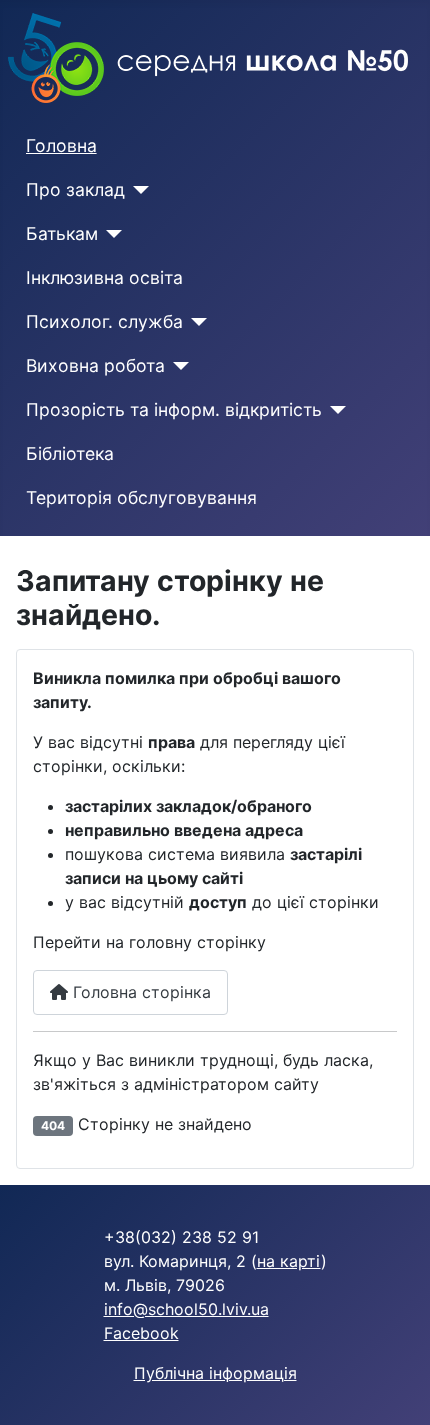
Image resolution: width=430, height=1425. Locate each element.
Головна (61, 145)
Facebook (141, 1333)
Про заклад (75, 189)
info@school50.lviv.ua (186, 1309)
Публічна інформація (215, 1373)
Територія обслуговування (141, 497)
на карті (289, 1261)
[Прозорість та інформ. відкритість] (334, 410)
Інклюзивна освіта (104, 277)
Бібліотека (70, 453)
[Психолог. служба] (195, 322)
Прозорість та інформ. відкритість (174, 409)
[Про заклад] (137, 190)
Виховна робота (95, 365)
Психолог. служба (104, 321)
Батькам (62, 233)
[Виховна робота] (177, 366)
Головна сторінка (139, 992)
